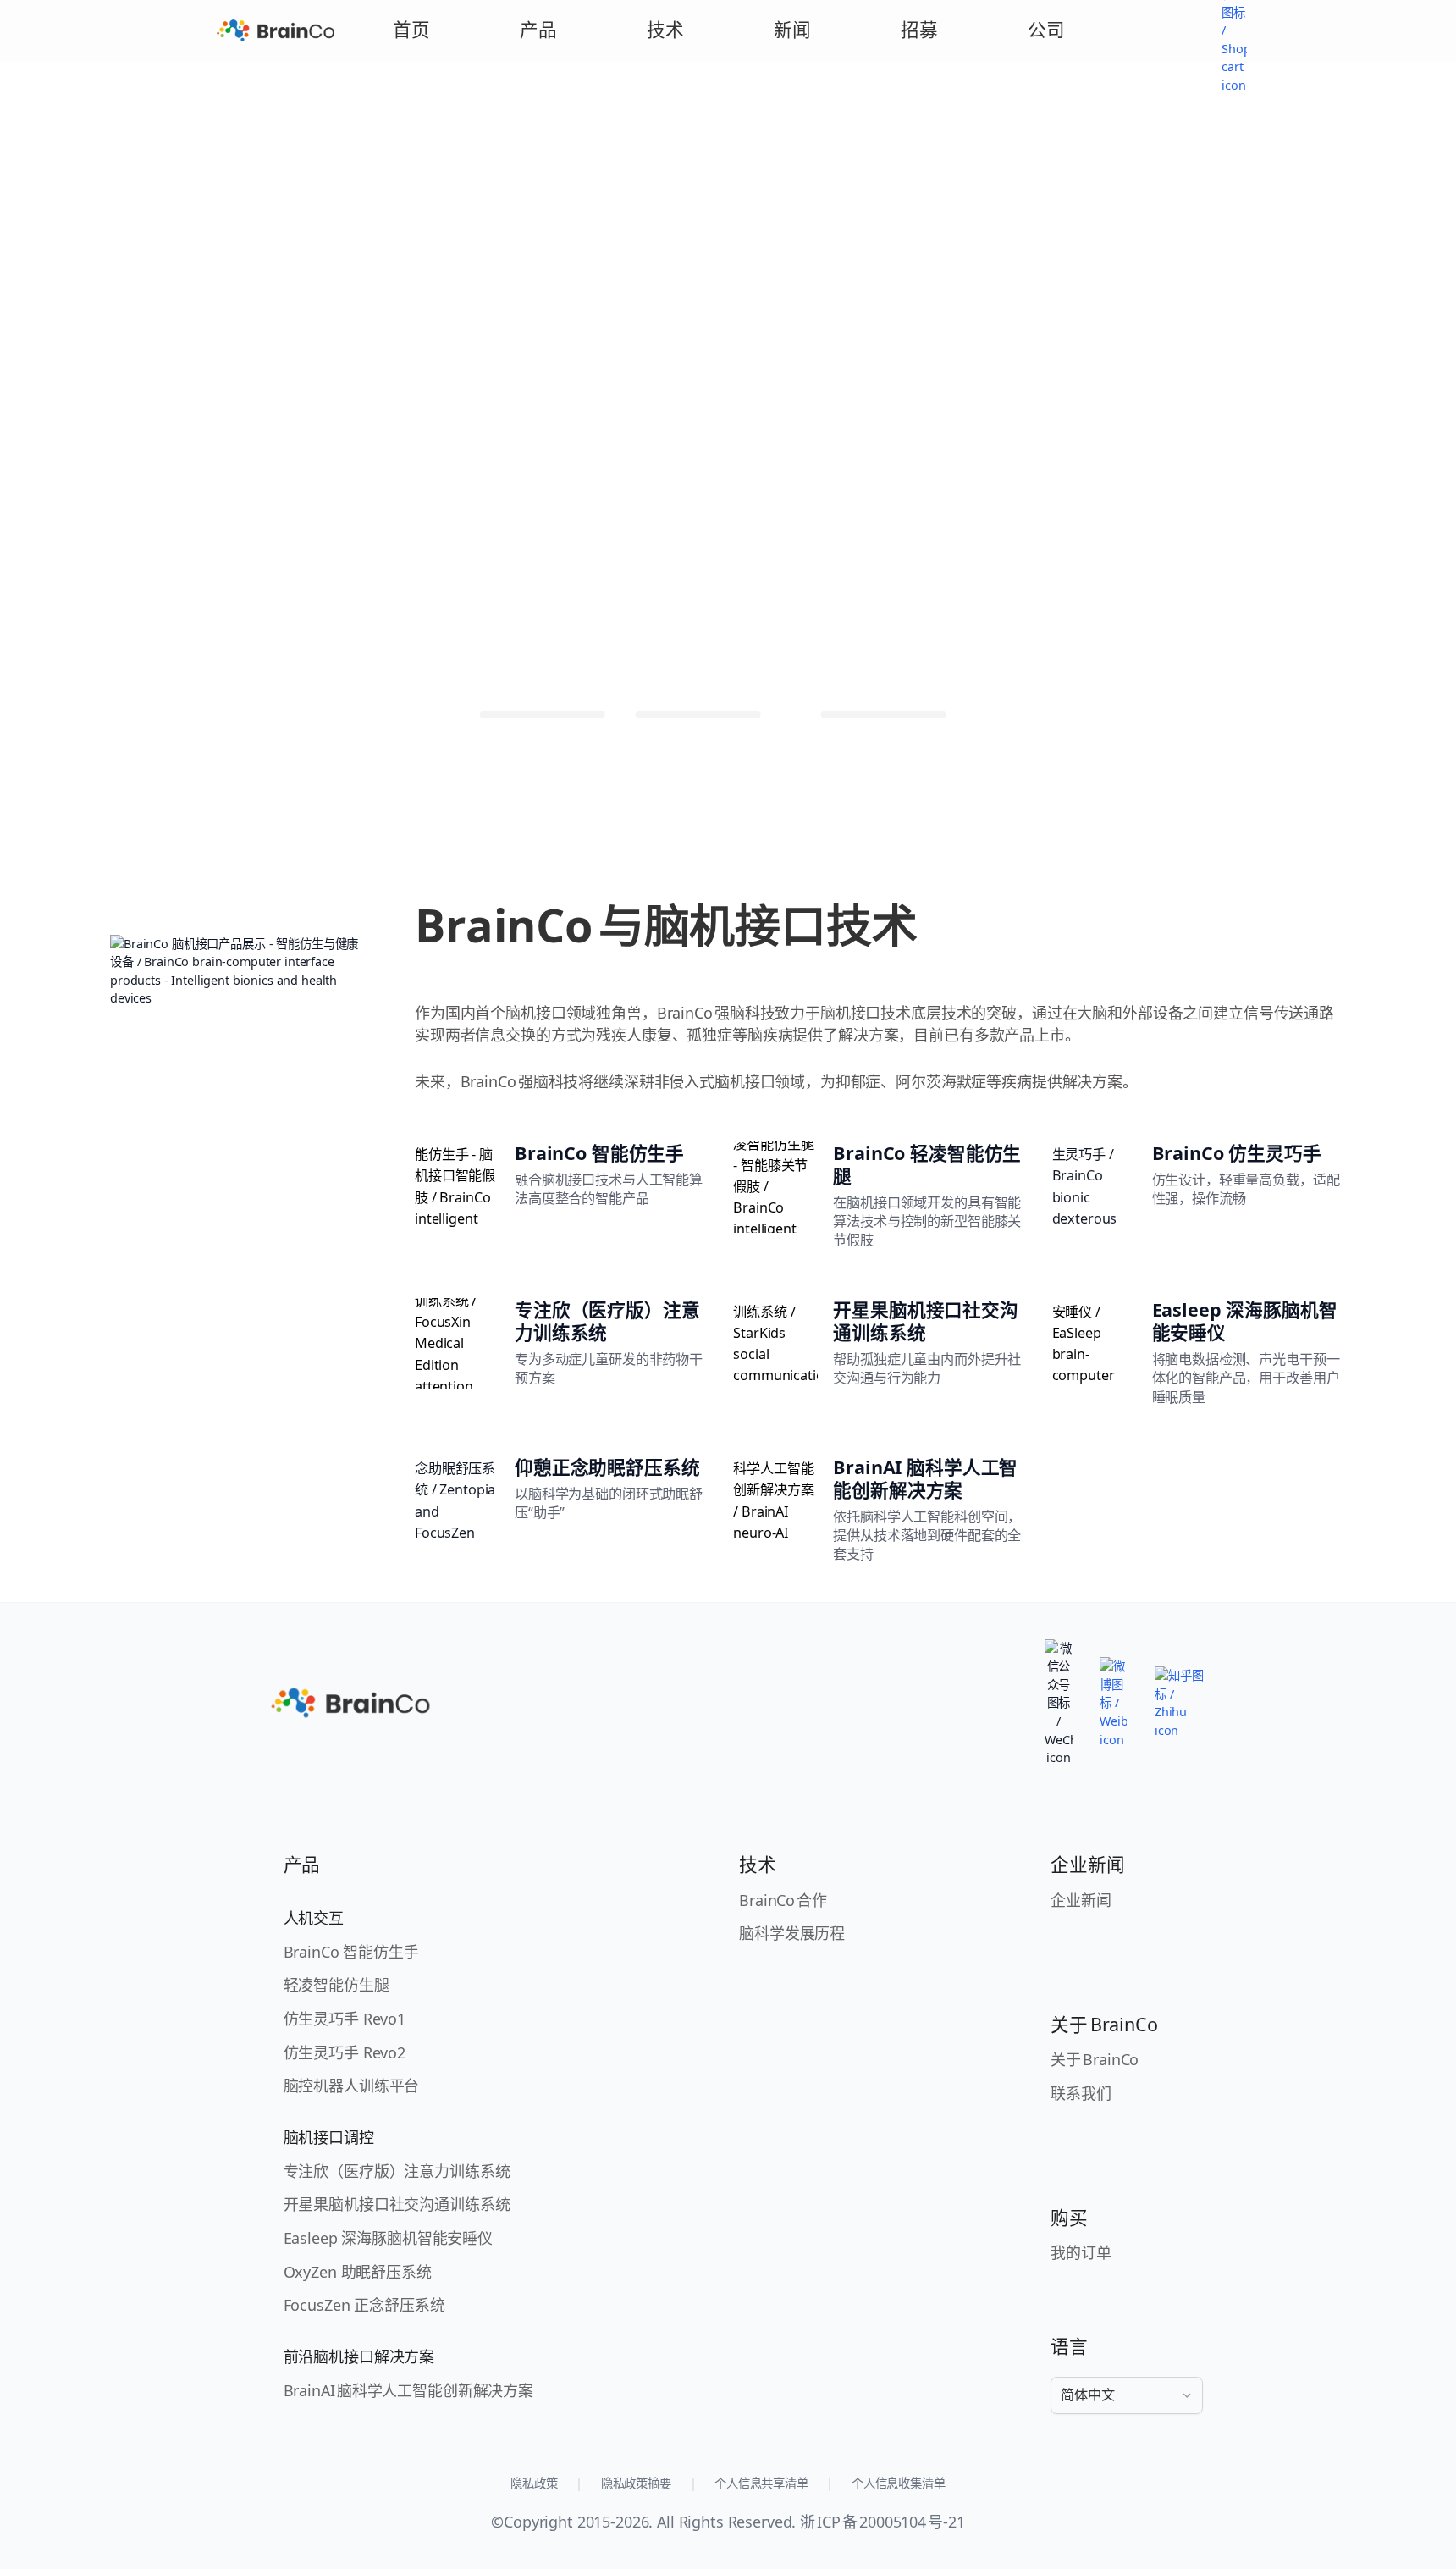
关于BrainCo (1095, 2059)
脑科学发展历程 (792, 1933)
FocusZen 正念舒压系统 (364, 2305)
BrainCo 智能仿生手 (351, 1952)
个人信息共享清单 (761, 2483)
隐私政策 (534, 2483)
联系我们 (1081, 2093)
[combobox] (1127, 2395)
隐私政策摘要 (636, 2483)
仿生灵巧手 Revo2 (345, 2052)
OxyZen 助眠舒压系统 (358, 2272)
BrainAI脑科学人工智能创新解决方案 (408, 2390)
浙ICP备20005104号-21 (882, 2522)
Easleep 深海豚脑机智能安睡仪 (388, 2238)
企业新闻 (1081, 1900)
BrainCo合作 (783, 1900)
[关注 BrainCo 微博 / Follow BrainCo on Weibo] (1113, 1703)
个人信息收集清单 (899, 2483)
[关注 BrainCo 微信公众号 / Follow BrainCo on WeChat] (1058, 1703)
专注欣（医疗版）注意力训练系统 (397, 2171)
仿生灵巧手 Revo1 (345, 2019)
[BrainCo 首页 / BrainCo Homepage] (276, 30)
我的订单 (1081, 2252)
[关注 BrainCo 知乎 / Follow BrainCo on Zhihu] (1179, 1703)
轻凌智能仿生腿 (336, 1985)
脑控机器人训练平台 (352, 2086)
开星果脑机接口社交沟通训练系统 (397, 2204)
